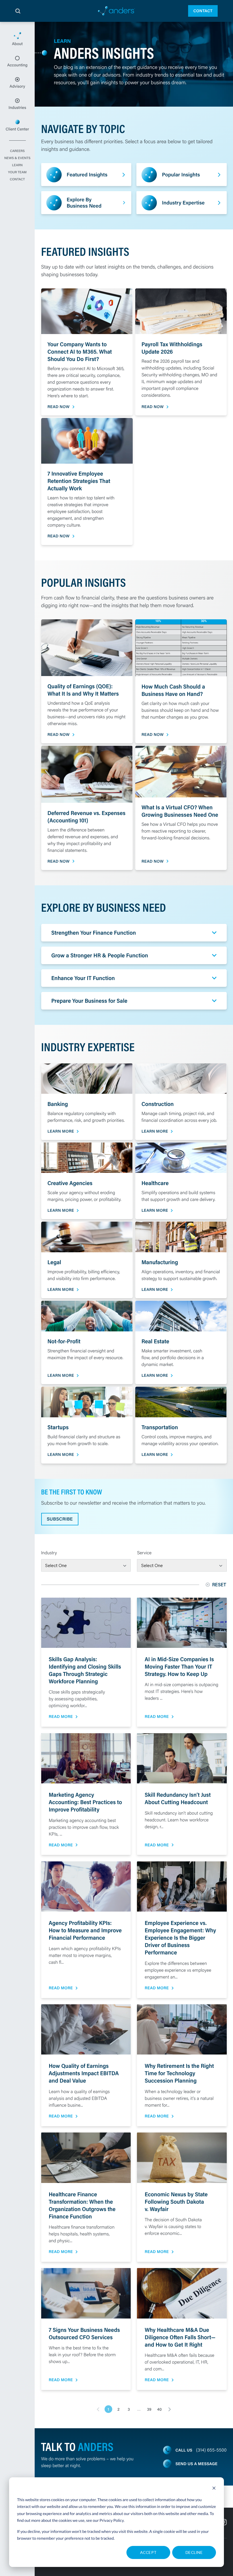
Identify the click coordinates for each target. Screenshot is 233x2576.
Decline (194, 2552)
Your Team (17, 172)
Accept (148, 2552)
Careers (17, 151)
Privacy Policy (112, 2520)
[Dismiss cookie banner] (214, 2489)
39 (149, 2409)
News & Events (17, 158)
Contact (203, 11)
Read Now (59, 407)
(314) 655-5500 (211, 2450)
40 (159, 2409)
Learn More (61, 1131)
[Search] (18, 11)
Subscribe (60, 1519)
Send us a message (197, 2464)
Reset (220, 1584)
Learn (17, 165)
